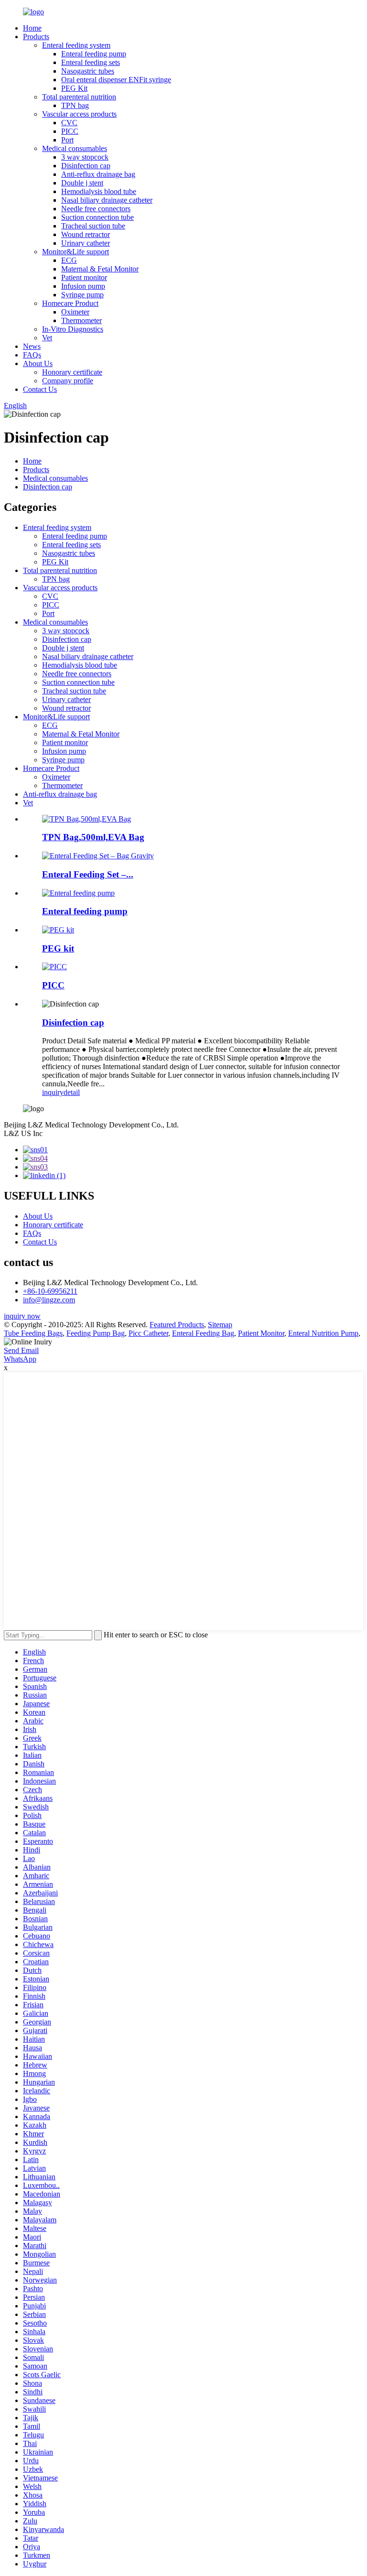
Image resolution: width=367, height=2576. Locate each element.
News (32, 346)
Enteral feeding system (76, 45)
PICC (70, 131)
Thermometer (81, 320)
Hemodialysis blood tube (99, 191)
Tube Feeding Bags (33, 1333)
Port (67, 140)
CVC (69, 123)
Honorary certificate (72, 372)
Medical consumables (75, 148)
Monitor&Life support (76, 252)
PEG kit (58, 948)
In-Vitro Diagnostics (73, 329)
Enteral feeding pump (94, 54)
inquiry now (22, 1316)
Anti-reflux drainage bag (98, 174)
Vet (47, 338)
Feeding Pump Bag (96, 1333)
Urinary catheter (86, 243)
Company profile (68, 381)
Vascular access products (79, 114)
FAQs (32, 355)
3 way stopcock (85, 157)
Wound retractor (86, 234)
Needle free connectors (96, 209)
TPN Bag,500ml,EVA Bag (93, 837)
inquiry (53, 1092)
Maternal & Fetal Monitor (100, 269)
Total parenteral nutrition (79, 97)
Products (36, 37)
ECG (69, 260)
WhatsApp (20, 1359)
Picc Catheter (148, 1333)
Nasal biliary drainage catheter (107, 200)
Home (32, 28)
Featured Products (177, 1325)
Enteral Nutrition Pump (323, 1333)
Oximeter (75, 312)
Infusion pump (83, 286)
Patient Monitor (261, 1333)
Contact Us (40, 389)
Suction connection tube (97, 217)
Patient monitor (84, 277)
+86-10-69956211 (50, 1291)
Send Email (21, 1350)
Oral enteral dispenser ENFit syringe (116, 80)
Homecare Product (70, 303)
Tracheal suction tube (93, 226)
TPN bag (75, 105)
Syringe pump (82, 295)
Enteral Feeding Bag (203, 1333)
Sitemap (220, 1325)
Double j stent (82, 183)
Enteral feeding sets (91, 62)
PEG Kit (74, 88)
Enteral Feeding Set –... (88, 874)
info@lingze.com (49, 1300)
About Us (38, 363)
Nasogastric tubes (88, 71)
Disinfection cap (86, 166)
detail (72, 1092)
